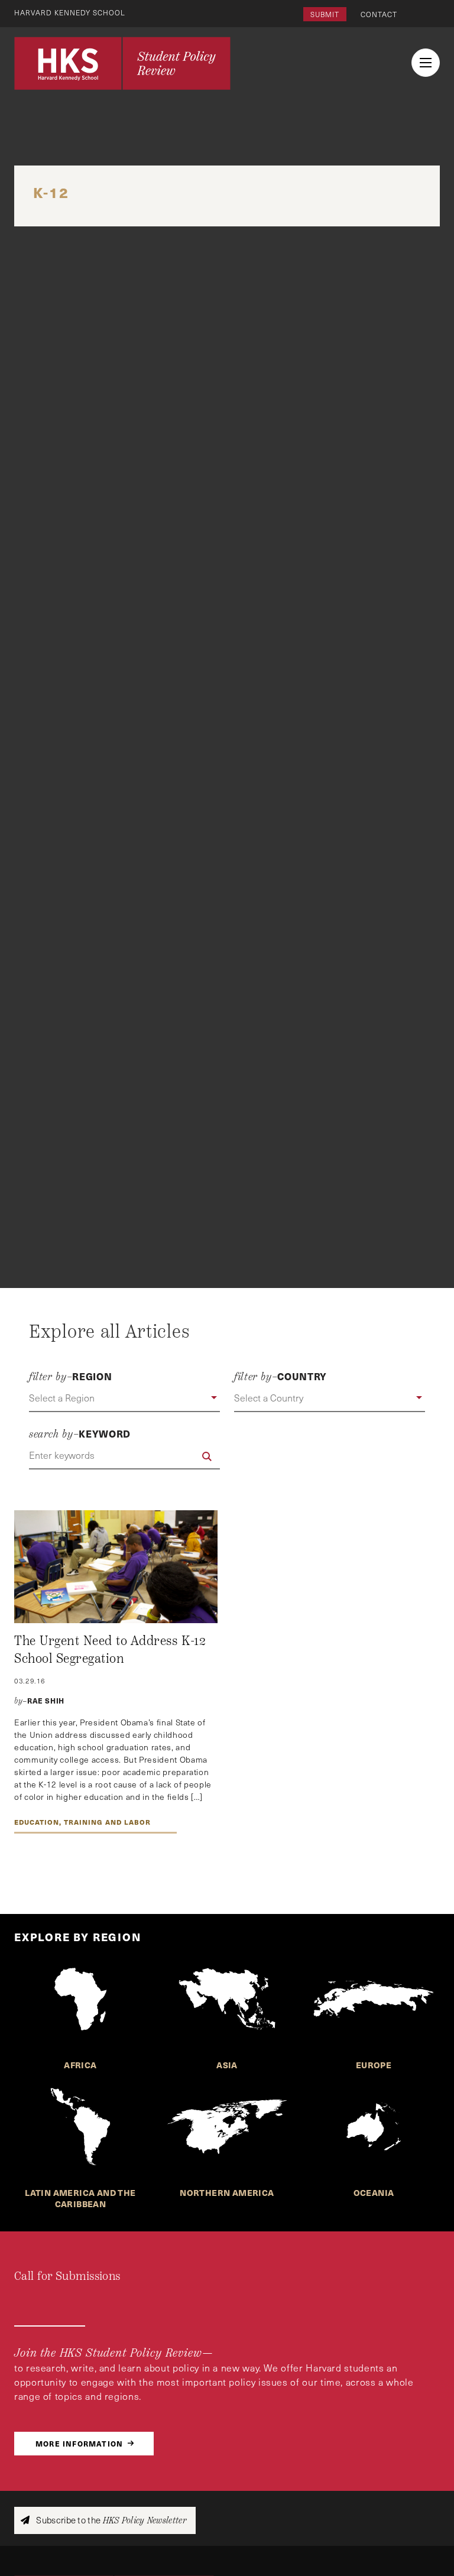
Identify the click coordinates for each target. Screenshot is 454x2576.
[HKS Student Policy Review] (122, 63)
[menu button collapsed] (426, 63)
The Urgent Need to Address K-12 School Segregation (110, 1650)
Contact (379, 14)
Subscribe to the (110, 2520)
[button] (124, 1399)
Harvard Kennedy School (70, 12)
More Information (79, 2443)
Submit (325, 14)
